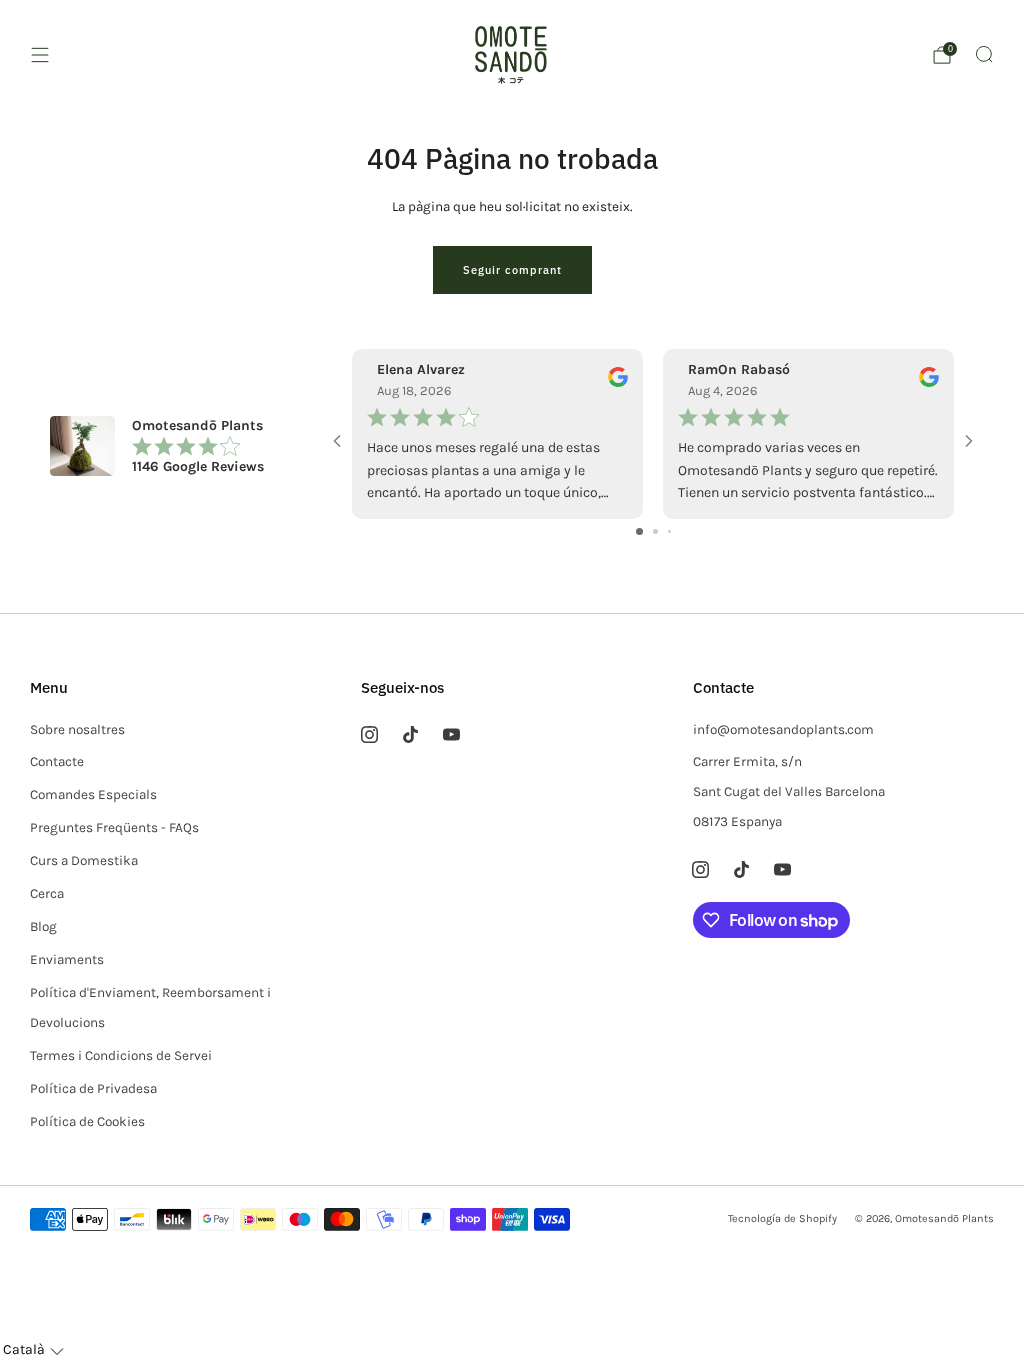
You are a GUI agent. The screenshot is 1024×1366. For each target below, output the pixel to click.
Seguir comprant (512, 270)
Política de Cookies (87, 1121)
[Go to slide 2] (655, 531)
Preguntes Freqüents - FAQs (114, 827)
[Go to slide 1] (639, 531)
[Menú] (40, 55)
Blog (43, 926)
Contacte (57, 761)
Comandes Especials (93, 794)
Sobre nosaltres (77, 729)
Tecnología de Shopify (782, 1218)
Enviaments (67, 959)
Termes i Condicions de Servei (121, 1055)
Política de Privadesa (93, 1088)
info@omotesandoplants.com (783, 729)
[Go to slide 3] (669, 531)
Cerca (47, 893)
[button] (33, 1350)
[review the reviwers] (618, 382)
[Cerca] (984, 54)
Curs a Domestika (84, 860)
